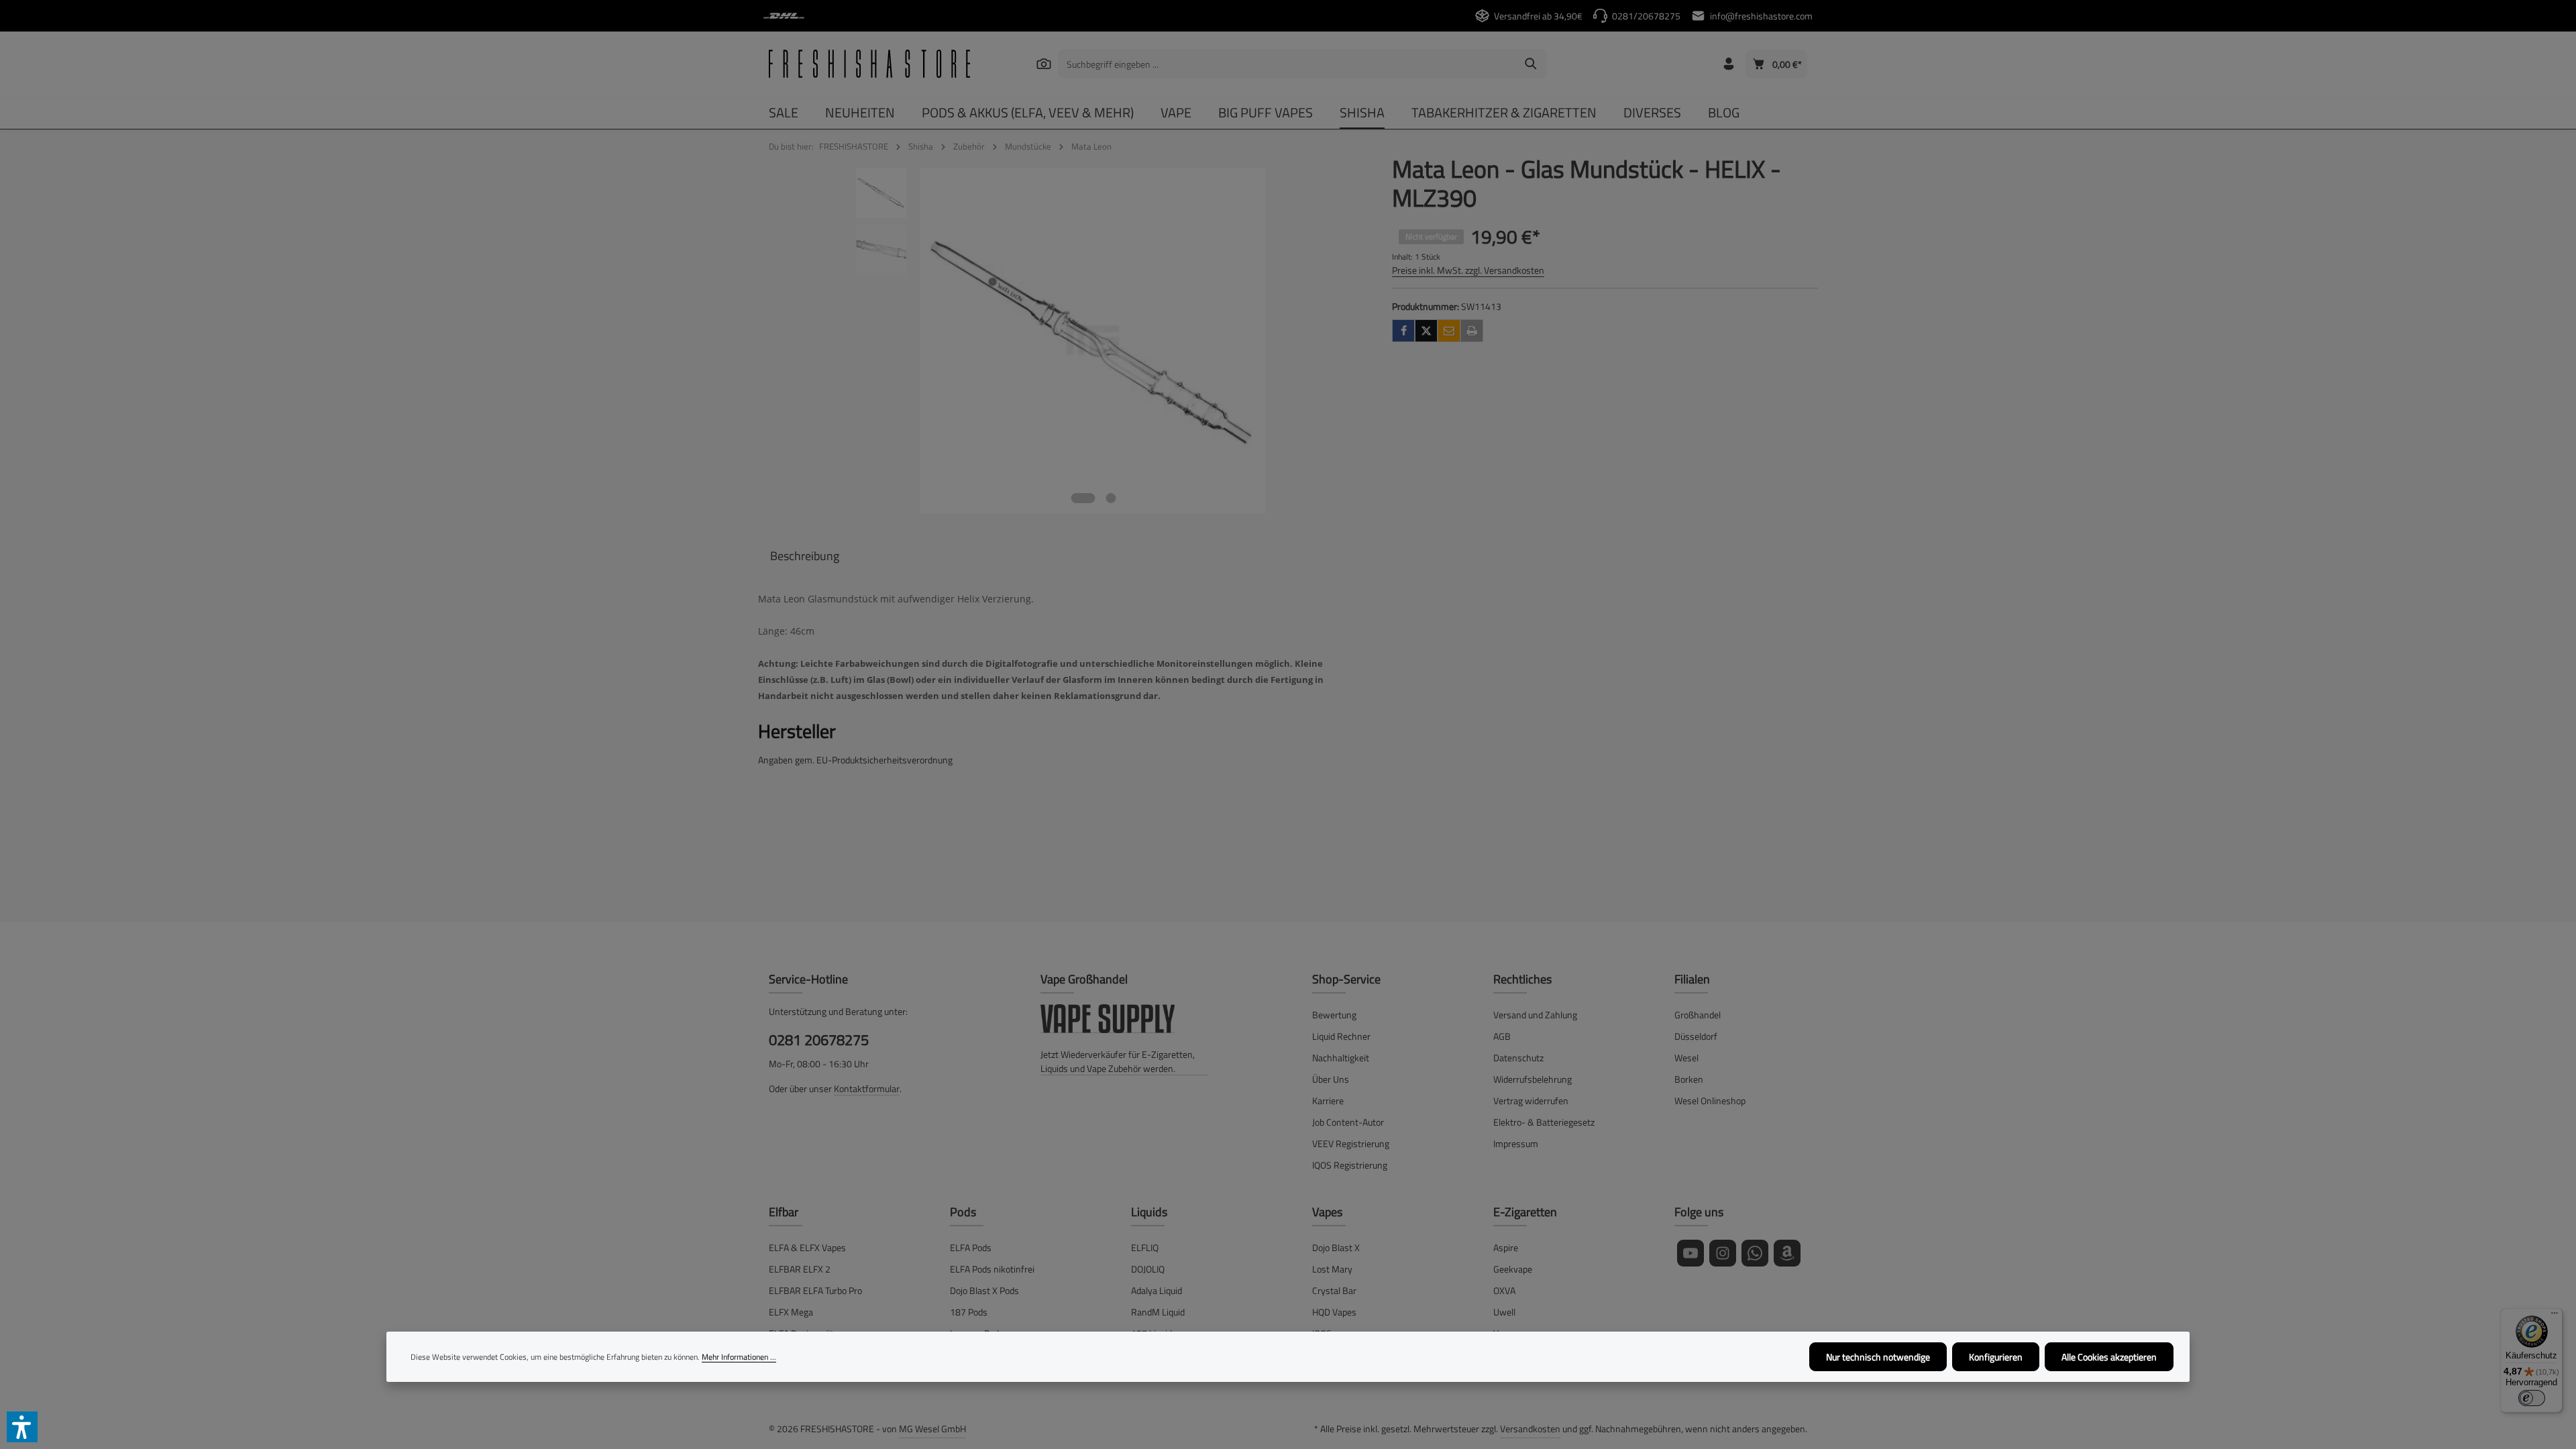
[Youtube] (1690, 1253)
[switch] (2532, 1398)
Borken (1689, 1079)
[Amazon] (1787, 1253)
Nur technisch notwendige (1878, 1357)
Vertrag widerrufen (1531, 1101)
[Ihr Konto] (1728, 64)
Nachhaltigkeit (1341, 1058)
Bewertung (1334, 1015)
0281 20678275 (819, 1040)
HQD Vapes (1334, 1312)
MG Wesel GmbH (932, 1429)
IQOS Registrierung (1350, 1165)
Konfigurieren (1996, 1357)
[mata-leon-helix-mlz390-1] (1093, 341)
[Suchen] (1043, 63)
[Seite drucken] (1472, 331)
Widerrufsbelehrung (1533, 1079)
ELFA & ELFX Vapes (807, 1247)
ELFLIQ (1145, 1247)
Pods (963, 1212)
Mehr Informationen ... (739, 1357)
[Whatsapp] (1755, 1253)
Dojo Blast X (1336, 1247)
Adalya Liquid (1157, 1290)
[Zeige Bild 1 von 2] (1083, 498)
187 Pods (969, 1312)
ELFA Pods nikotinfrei (992, 1269)
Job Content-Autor (1348, 1122)
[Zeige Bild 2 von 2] (1111, 498)
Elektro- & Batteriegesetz (1544, 1122)
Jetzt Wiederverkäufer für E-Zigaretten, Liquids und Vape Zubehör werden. (1118, 1061)
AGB (1502, 1036)
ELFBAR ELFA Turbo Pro (815, 1290)
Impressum (1516, 1143)
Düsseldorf (1696, 1036)
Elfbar (784, 1212)
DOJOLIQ (1148, 1269)
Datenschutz (1518, 1058)
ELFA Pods (971, 1247)
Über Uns (1331, 1079)
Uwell (1504, 1312)
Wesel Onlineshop (1710, 1101)
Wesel (1686, 1058)
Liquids (1149, 1212)
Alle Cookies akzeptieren (2109, 1357)
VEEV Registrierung (1351, 1143)
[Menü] (2555, 1316)
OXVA (1504, 1290)
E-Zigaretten (1525, 1212)
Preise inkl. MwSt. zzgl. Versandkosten (1468, 270)
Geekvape (1513, 1269)
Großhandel (1698, 1015)
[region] (1062, 341)
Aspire (1506, 1247)
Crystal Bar (1334, 1290)
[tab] (805, 556)
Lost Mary (1332, 1269)
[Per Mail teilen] (1449, 331)
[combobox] (1287, 64)
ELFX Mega (791, 1312)
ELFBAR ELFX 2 (800, 1269)
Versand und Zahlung (1535, 1015)
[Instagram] (1723, 1253)
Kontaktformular (867, 1088)
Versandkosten (1530, 1429)
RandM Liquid (1158, 1312)
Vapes (1327, 1212)
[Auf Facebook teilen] (1403, 331)
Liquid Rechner (1341, 1036)
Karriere (1328, 1101)
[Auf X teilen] (1426, 331)
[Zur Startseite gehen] (869, 64)
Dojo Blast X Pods (984, 1290)
